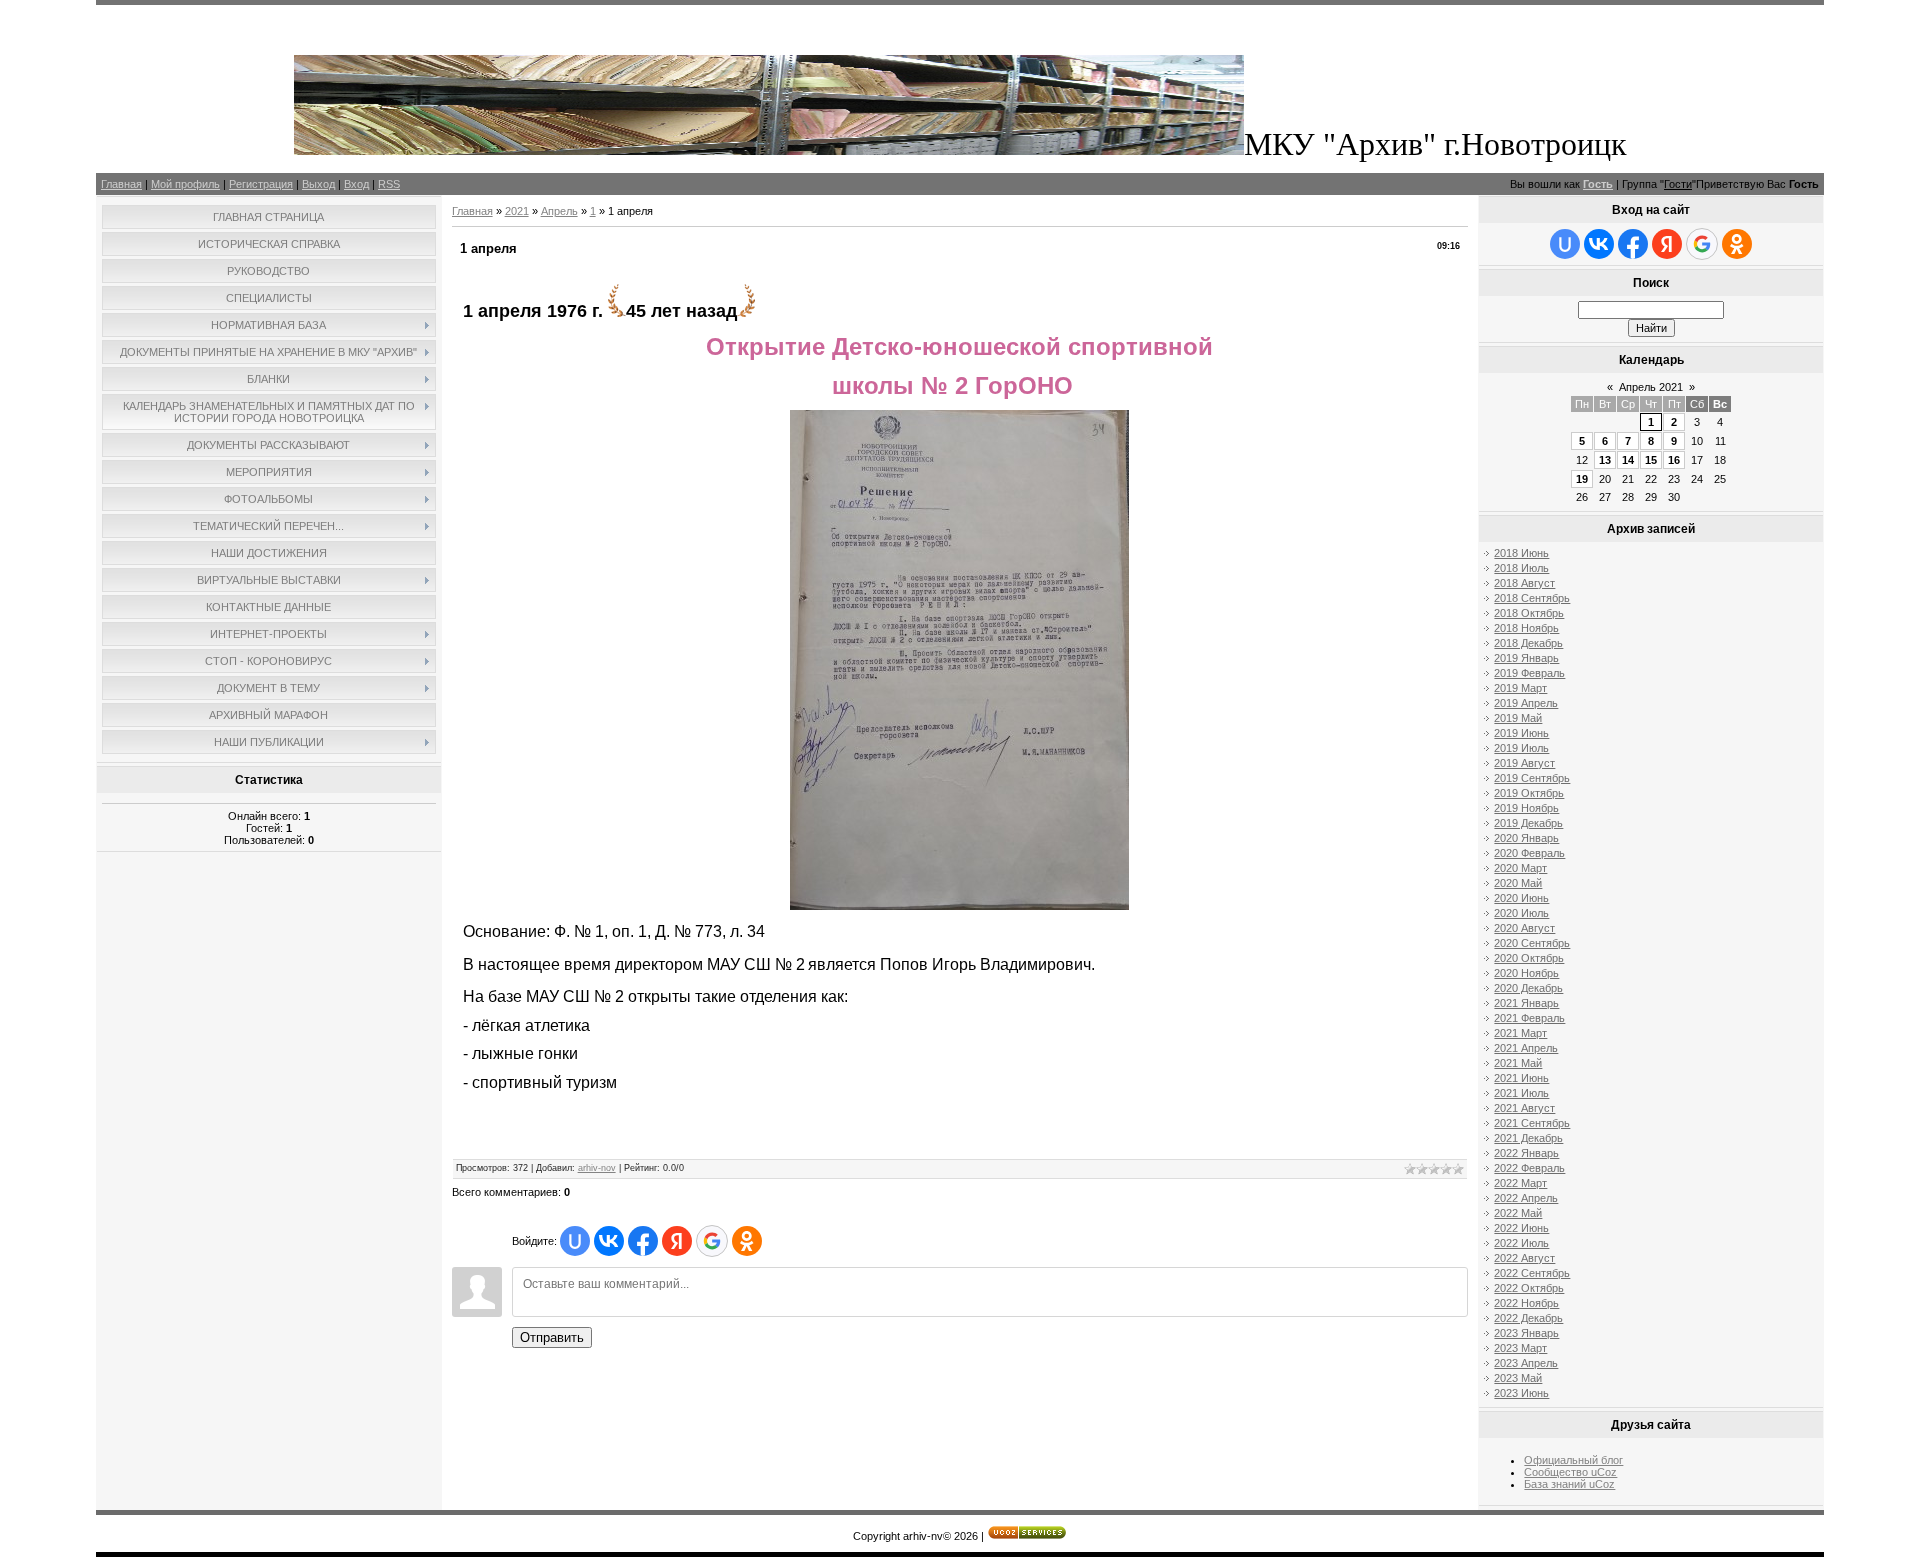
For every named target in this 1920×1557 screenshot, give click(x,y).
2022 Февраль (1529, 1168)
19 (1582, 479)
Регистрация (261, 184)
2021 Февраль (1529, 1018)
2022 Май (1518, 1213)
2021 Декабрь (1528, 1138)
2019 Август (1524, 763)
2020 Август (1524, 928)
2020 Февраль (1529, 853)
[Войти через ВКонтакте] (609, 1241)
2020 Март (1520, 868)
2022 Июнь (1521, 1228)
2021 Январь (1526, 1003)
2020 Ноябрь (1526, 973)
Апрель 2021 (1651, 387)
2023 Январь (1526, 1333)
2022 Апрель (1526, 1198)
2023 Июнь (1521, 1393)
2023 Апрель (1526, 1363)
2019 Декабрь (1528, 823)
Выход (318, 184)
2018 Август (1524, 583)
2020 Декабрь (1528, 988)
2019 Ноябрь (1526, 808)
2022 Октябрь (1529, 1288)
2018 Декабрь (1528, 643)
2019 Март (1520, 688)
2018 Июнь (1521, 553)
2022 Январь (1526, 1153)
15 (1651, 460)
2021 (517, 211)
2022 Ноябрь (1526, 1303)
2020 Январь (1526, 838)
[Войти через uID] (575, 1241)
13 (1605, 460)
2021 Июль (1521, 1093)
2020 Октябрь (1529, 958)
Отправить (552, 1337)
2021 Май (1518, 1063)
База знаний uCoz (1569, 1484)
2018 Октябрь (1529, 613)
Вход (356, 184)
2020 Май (1518, 883)
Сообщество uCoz (1570, 1472)
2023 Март (1520, 1348)
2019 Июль (1521, 748)
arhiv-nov (597, 1168)
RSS (389, 184)
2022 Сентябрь (1532, 1273)
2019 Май (1518, 718)
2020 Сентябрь (1532, 943)
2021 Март (1520, 1033)
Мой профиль (185, 184)
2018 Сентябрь (1532, 598)
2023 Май (1518, 1378)
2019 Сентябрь (1532, 778)
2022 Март (1520, 1183)
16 (1674, 460)
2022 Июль (1521, 1243)
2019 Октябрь (1529, 793)
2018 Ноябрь (1526, 628)
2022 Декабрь (1528, 1318)
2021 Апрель (1526, 1048)
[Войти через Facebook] (643, 1241)
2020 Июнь (1521, 898)
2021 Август (1524, 1108)
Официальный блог (1573, 1460)
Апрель (559, 211)
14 (1628, 460)
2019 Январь (1526, 658)
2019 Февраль (1529, 673)
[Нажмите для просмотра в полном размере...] (959, 906)
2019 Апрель (1526, 703)
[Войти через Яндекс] (677, 1241)
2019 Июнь (1521, 733)
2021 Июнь (1521, 1078)
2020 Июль (1521, 913)
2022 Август (1524, 1258)
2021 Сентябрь (1532, 1123)
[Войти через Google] (712, 1241)
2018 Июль (1521, 568)
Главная (121, 184)
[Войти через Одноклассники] (747, 1241)
